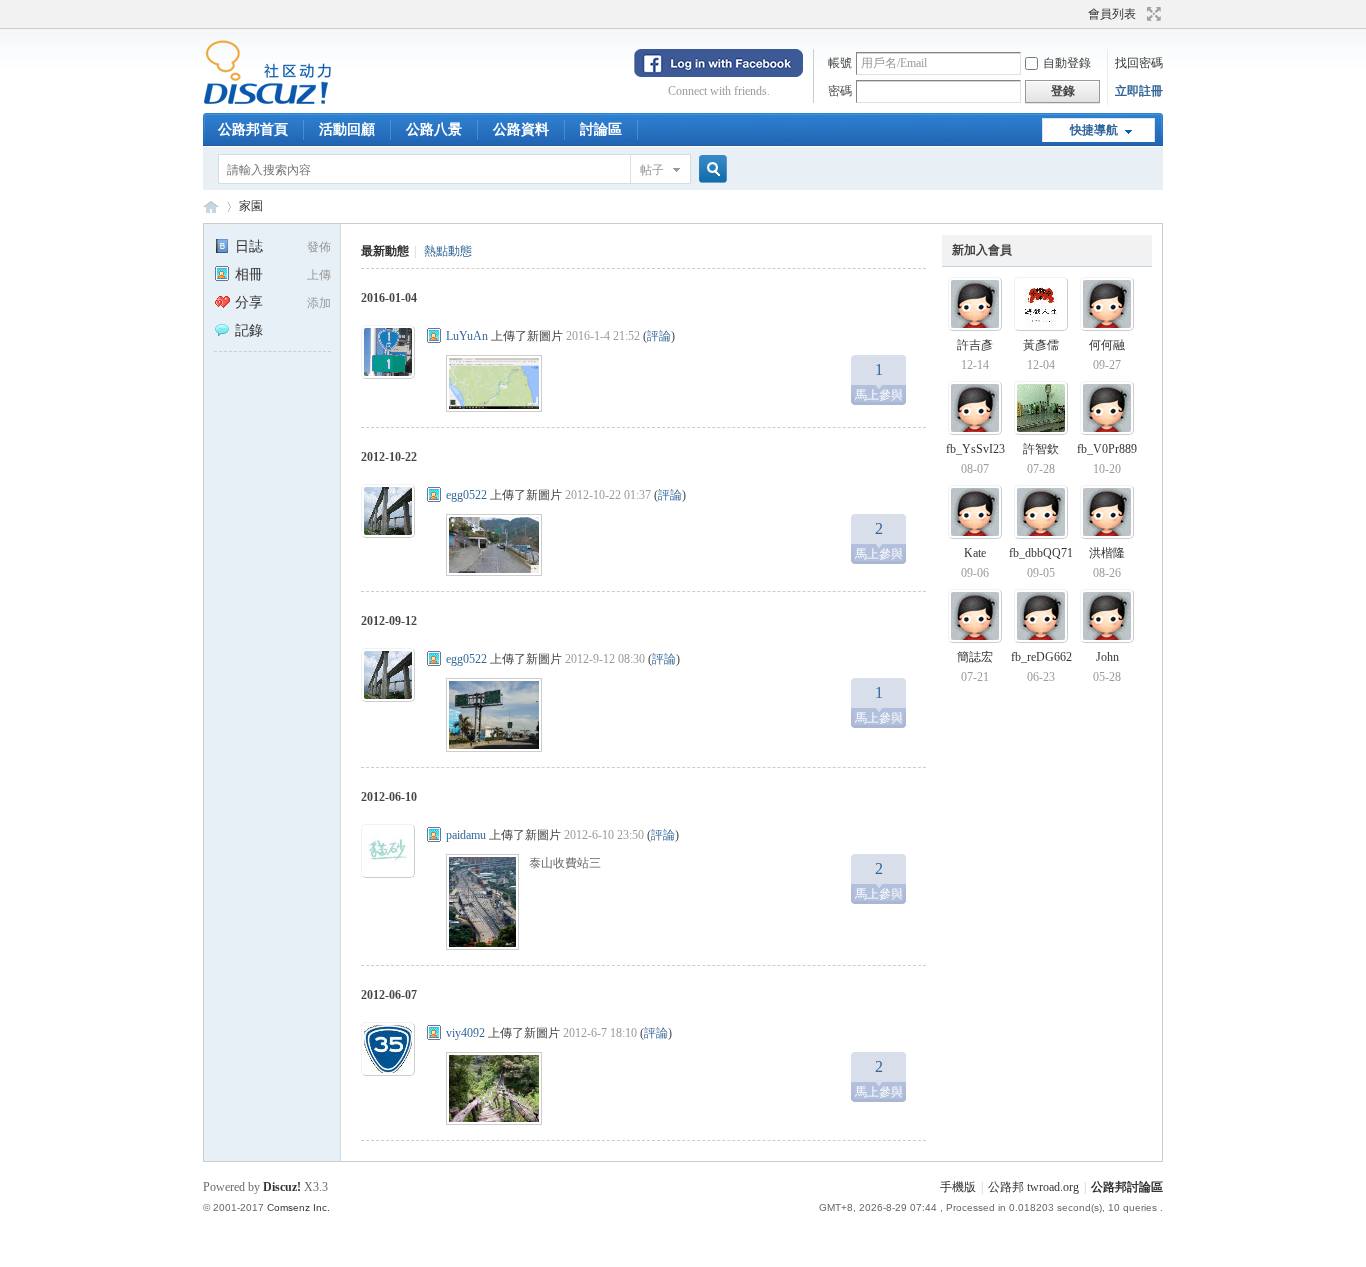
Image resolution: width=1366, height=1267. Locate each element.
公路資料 (521, 129)
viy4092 (465, 1033)
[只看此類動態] (434, 336)
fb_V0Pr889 (1107, 449)
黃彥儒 (1041, 345)
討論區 (601, 129)
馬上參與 (879, 381)
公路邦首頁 (253, 129)
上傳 (319, 275)
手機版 (958, 1187)
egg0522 (466, 495)
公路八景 (434, 129)
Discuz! (282, 1187)
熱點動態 (448, 251)
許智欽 (1041, 449)
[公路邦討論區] (267, 101)
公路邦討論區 (211, 206)
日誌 (249, 246)
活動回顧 (347, 129)
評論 (659, 336)
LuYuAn (467, 336)
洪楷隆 (1107, 553)
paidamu (466, 835)
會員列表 (1112, 14)
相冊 (249, 274)
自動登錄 (1067, 63)
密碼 (840, 91)
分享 (249, 302)
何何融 (1107, 345)
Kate (975, 553)
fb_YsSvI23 (975, 449)
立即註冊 (1139, 91)
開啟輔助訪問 (1079, 14)
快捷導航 (1094, 130)
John (1107, 657)
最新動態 (385, 251)
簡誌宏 (975, 657)
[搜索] (710, 169)
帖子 (652, 170)
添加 (319, 303)
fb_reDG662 (1041, 657)
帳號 (840, 63)
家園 (251, 206)
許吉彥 (975, 345)
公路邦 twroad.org (1033, 1187)
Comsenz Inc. (298, 1207)
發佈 (319, 247)
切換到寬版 (1151, 14)
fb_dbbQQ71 (1041, 553)
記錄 (249, 330)
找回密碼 (1139, 63)
